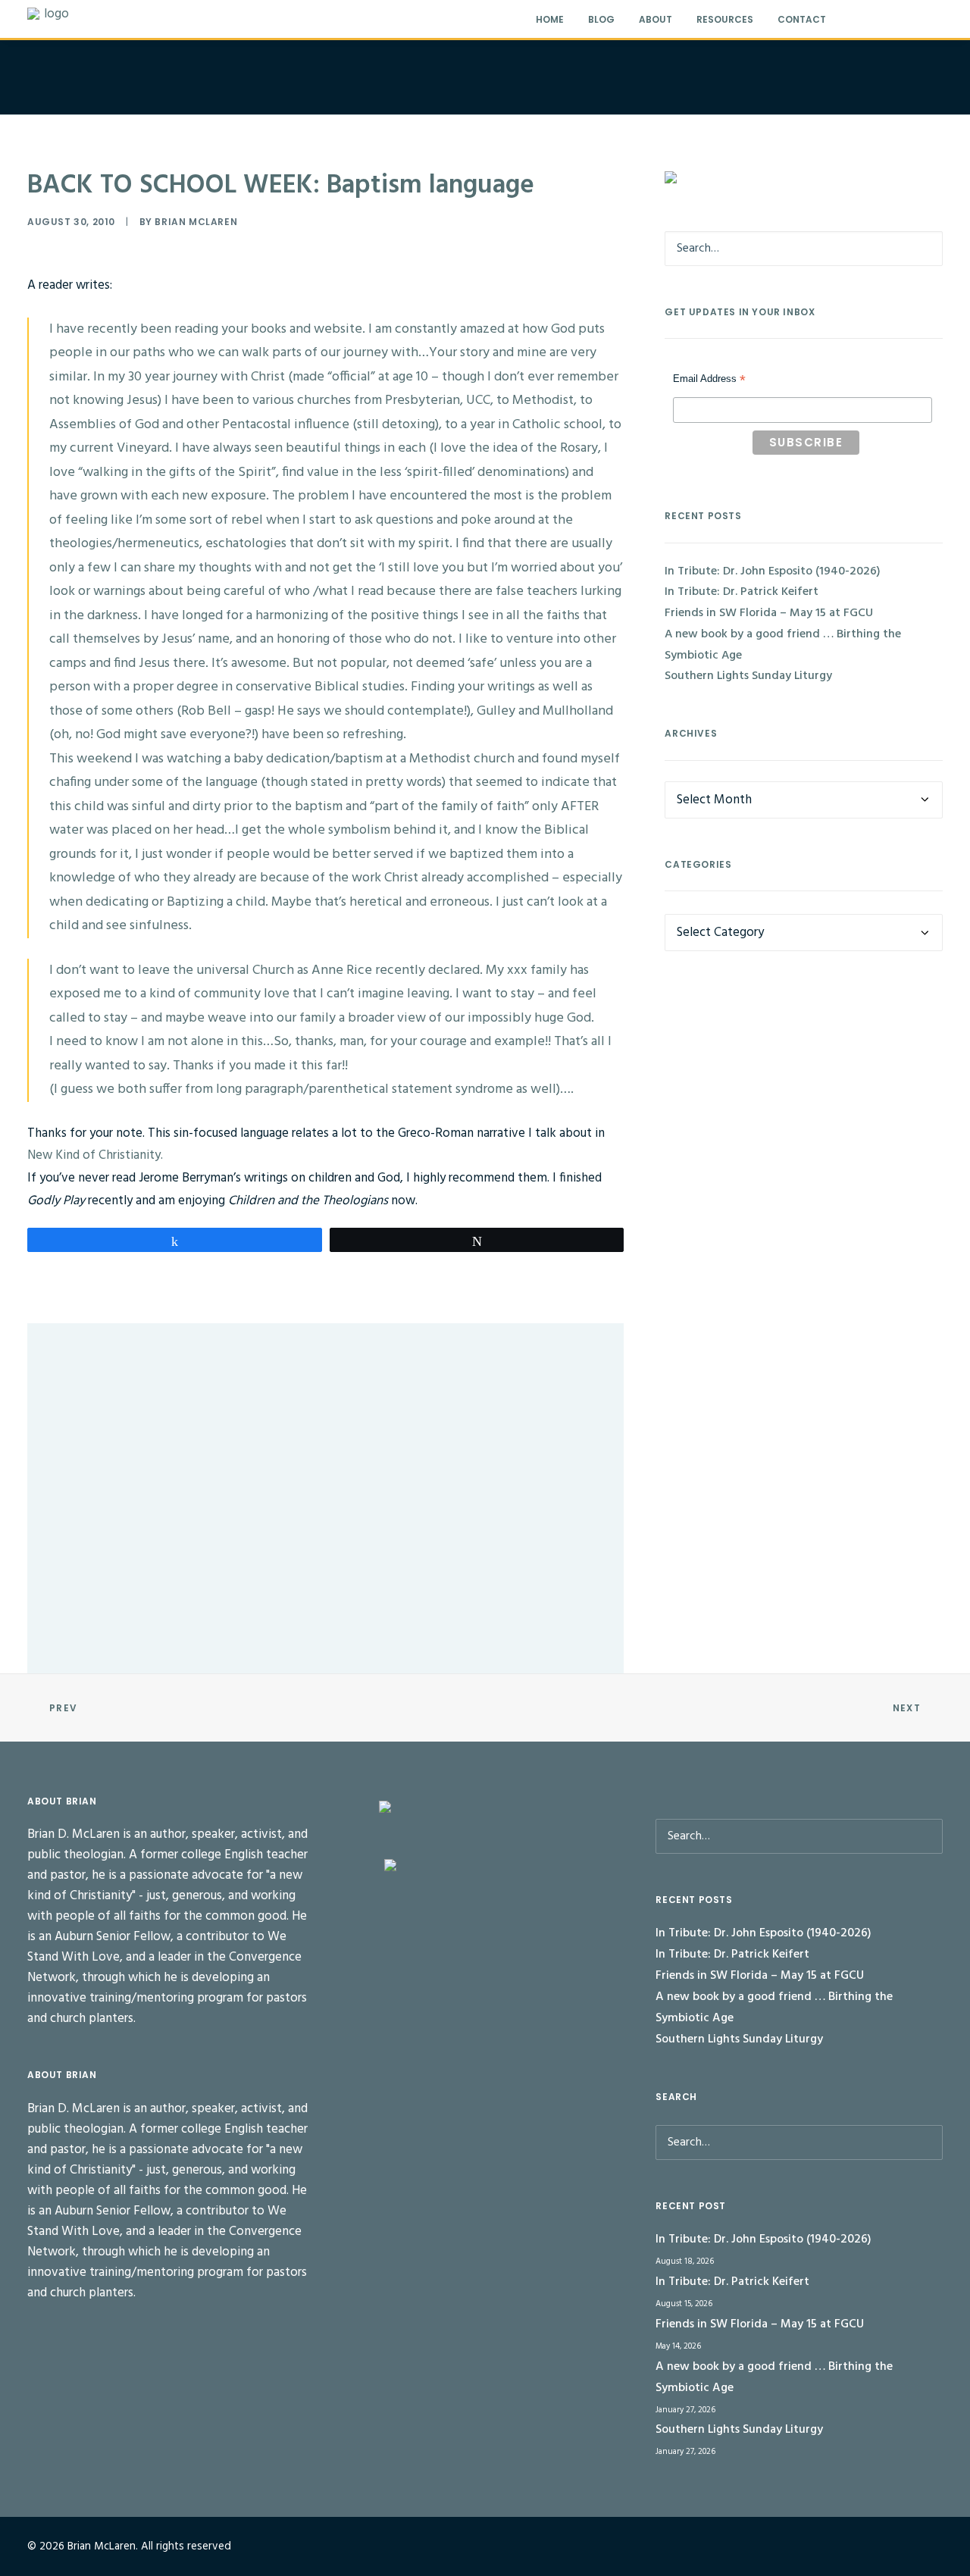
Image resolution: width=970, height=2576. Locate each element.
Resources (725, 19)
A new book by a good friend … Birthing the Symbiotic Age (783, 645)
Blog (601, 19)
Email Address (709, 380)
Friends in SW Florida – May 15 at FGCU (769, 613)
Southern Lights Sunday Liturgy (748, 676)
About (656, 19)
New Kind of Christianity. (95, 1155)
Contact (802, 19)
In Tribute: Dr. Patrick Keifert (126, 1545)
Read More (110, 1438)
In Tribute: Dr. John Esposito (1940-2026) (154, 1383)
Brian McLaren (196, 222)
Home (550, 19)
